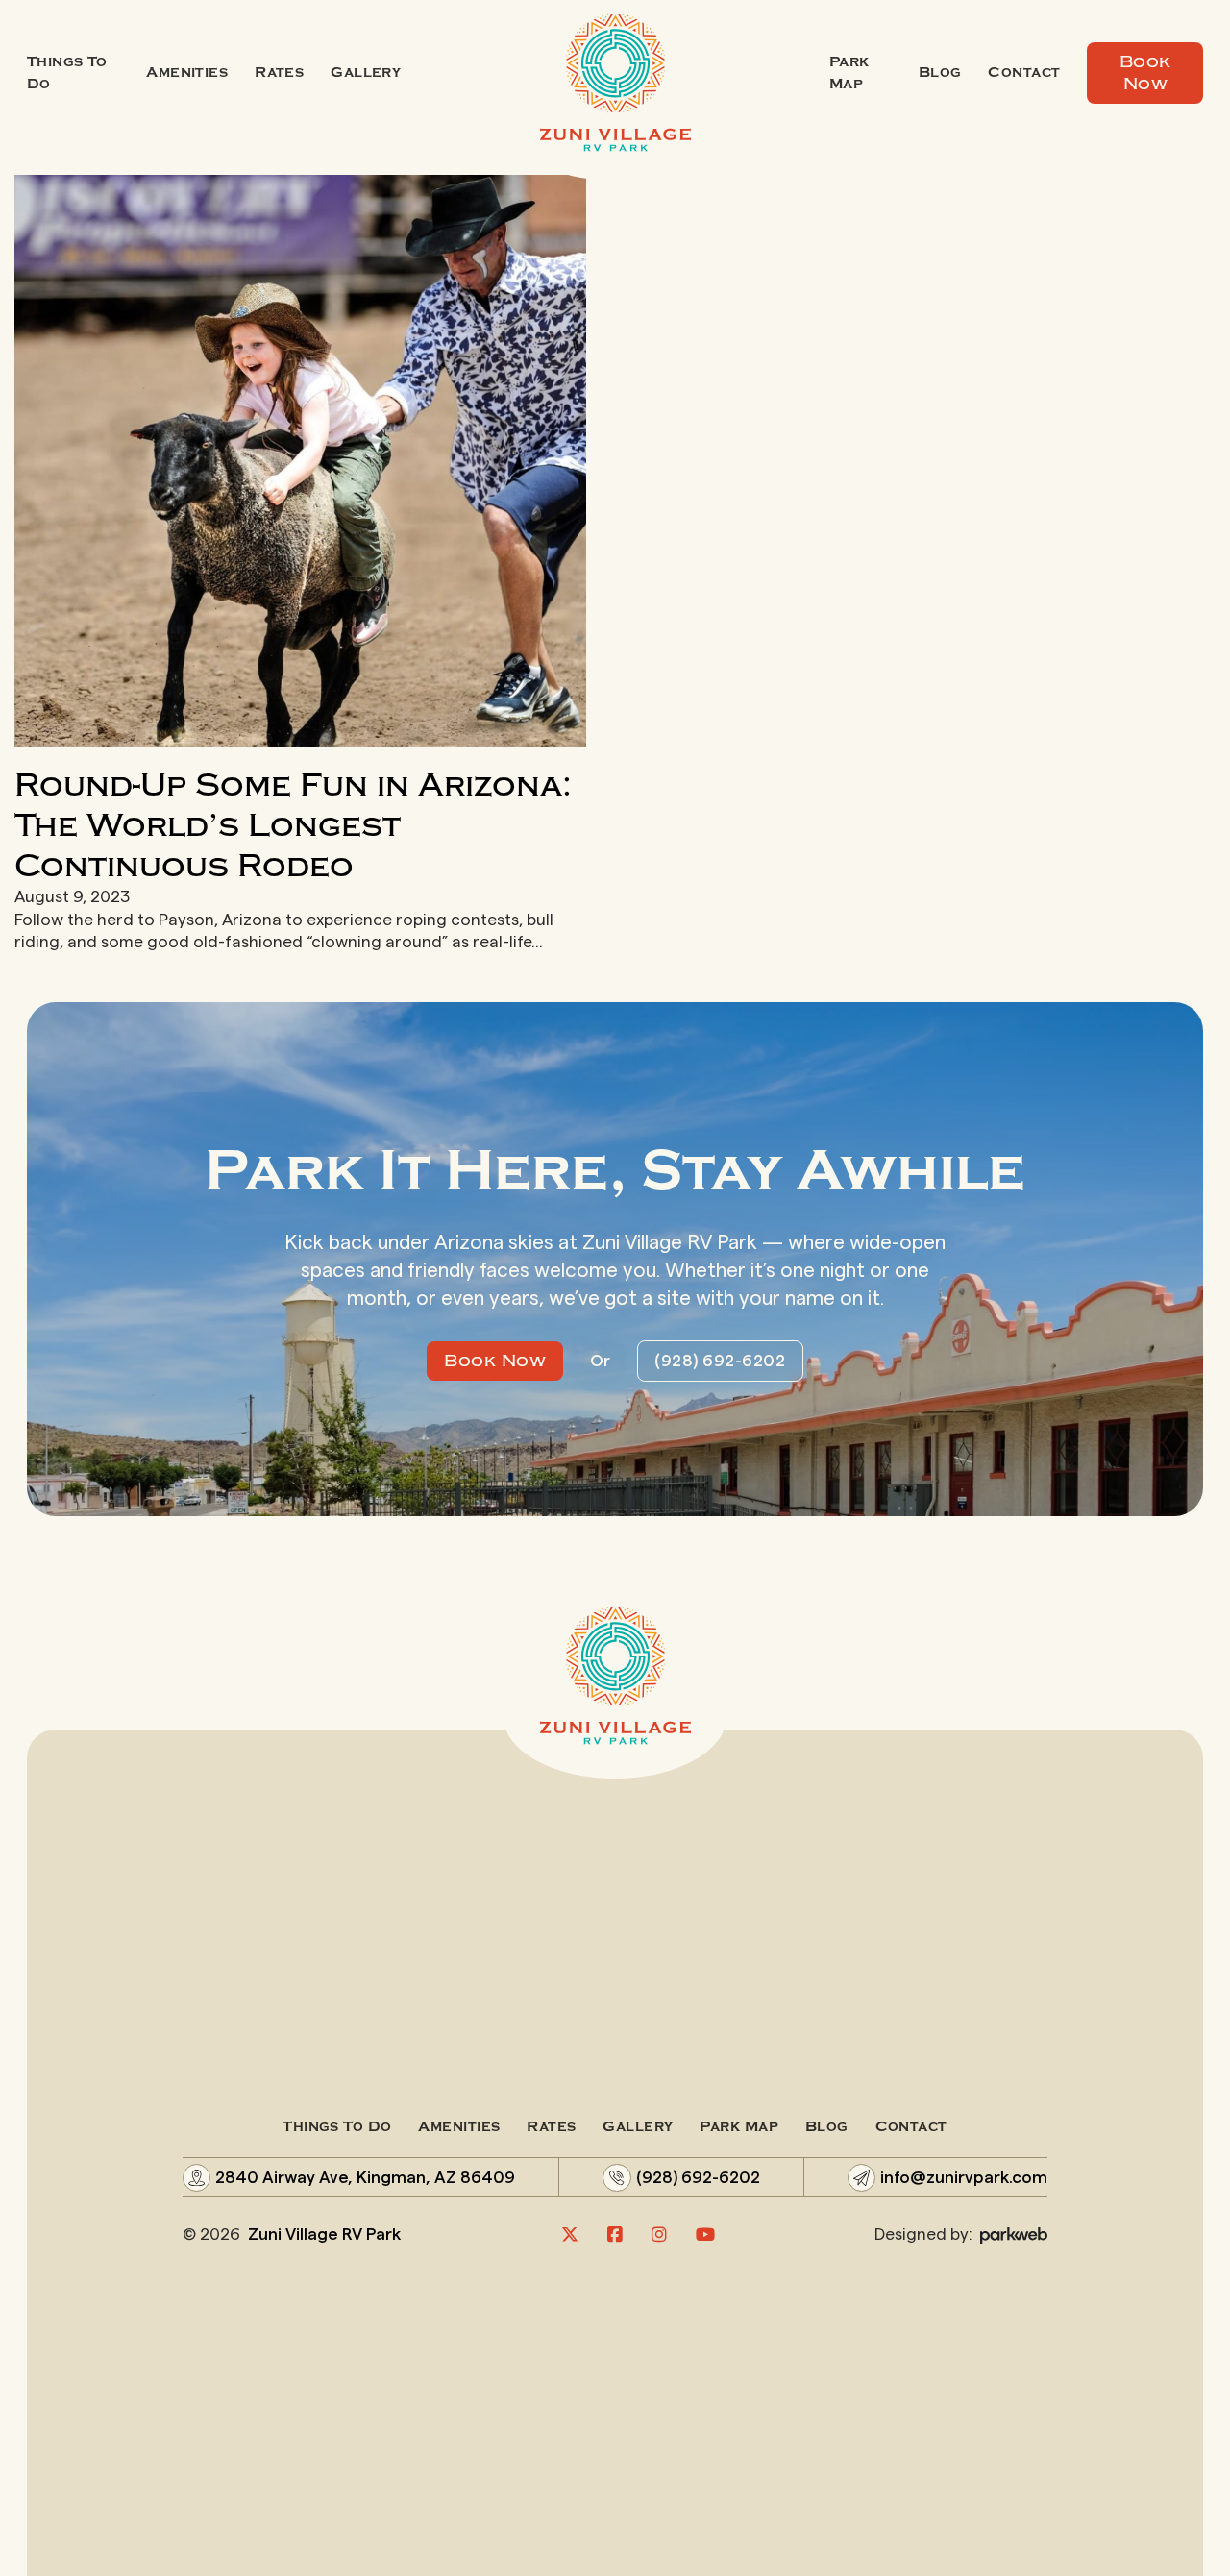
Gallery (366, 73)
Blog (940, 73)
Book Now (1145, 73)
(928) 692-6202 (720, 1361)
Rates (279, 73)
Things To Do (67, 73)
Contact (1024, 73)
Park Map (849, 73)
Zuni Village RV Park (324, 2234)
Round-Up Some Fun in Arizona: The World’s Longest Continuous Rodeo (293, 825)
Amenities (187, 73)
